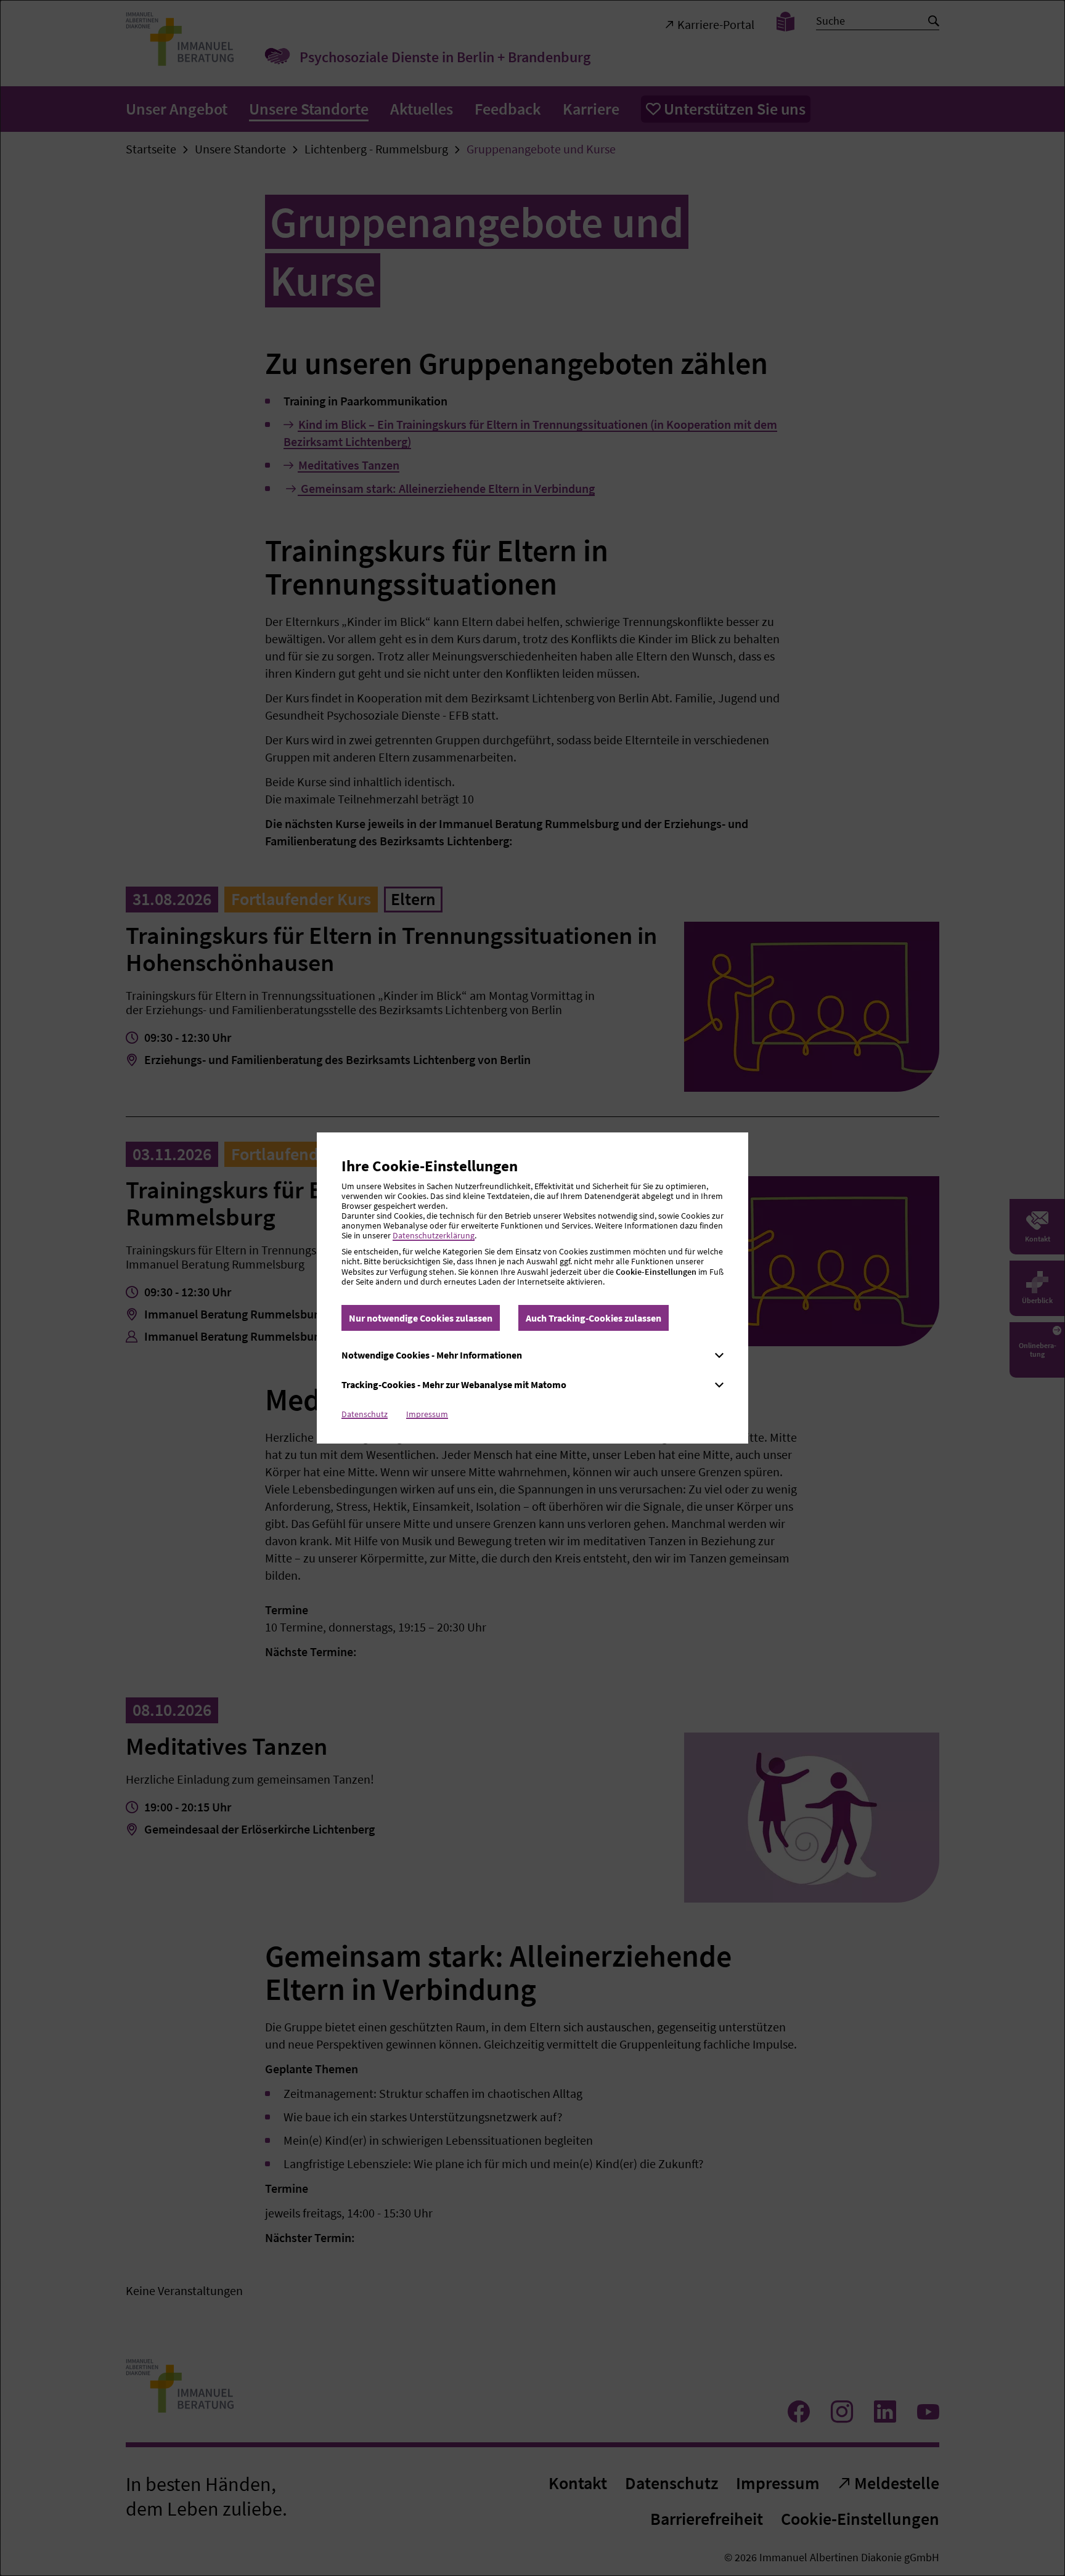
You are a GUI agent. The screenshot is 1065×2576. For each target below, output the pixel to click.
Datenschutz (365, 1414)
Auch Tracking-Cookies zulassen (594, 1318)
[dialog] (532, 1288)
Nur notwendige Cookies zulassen (421, 1318)
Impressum (427, 1414)
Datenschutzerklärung (434, 1235)
